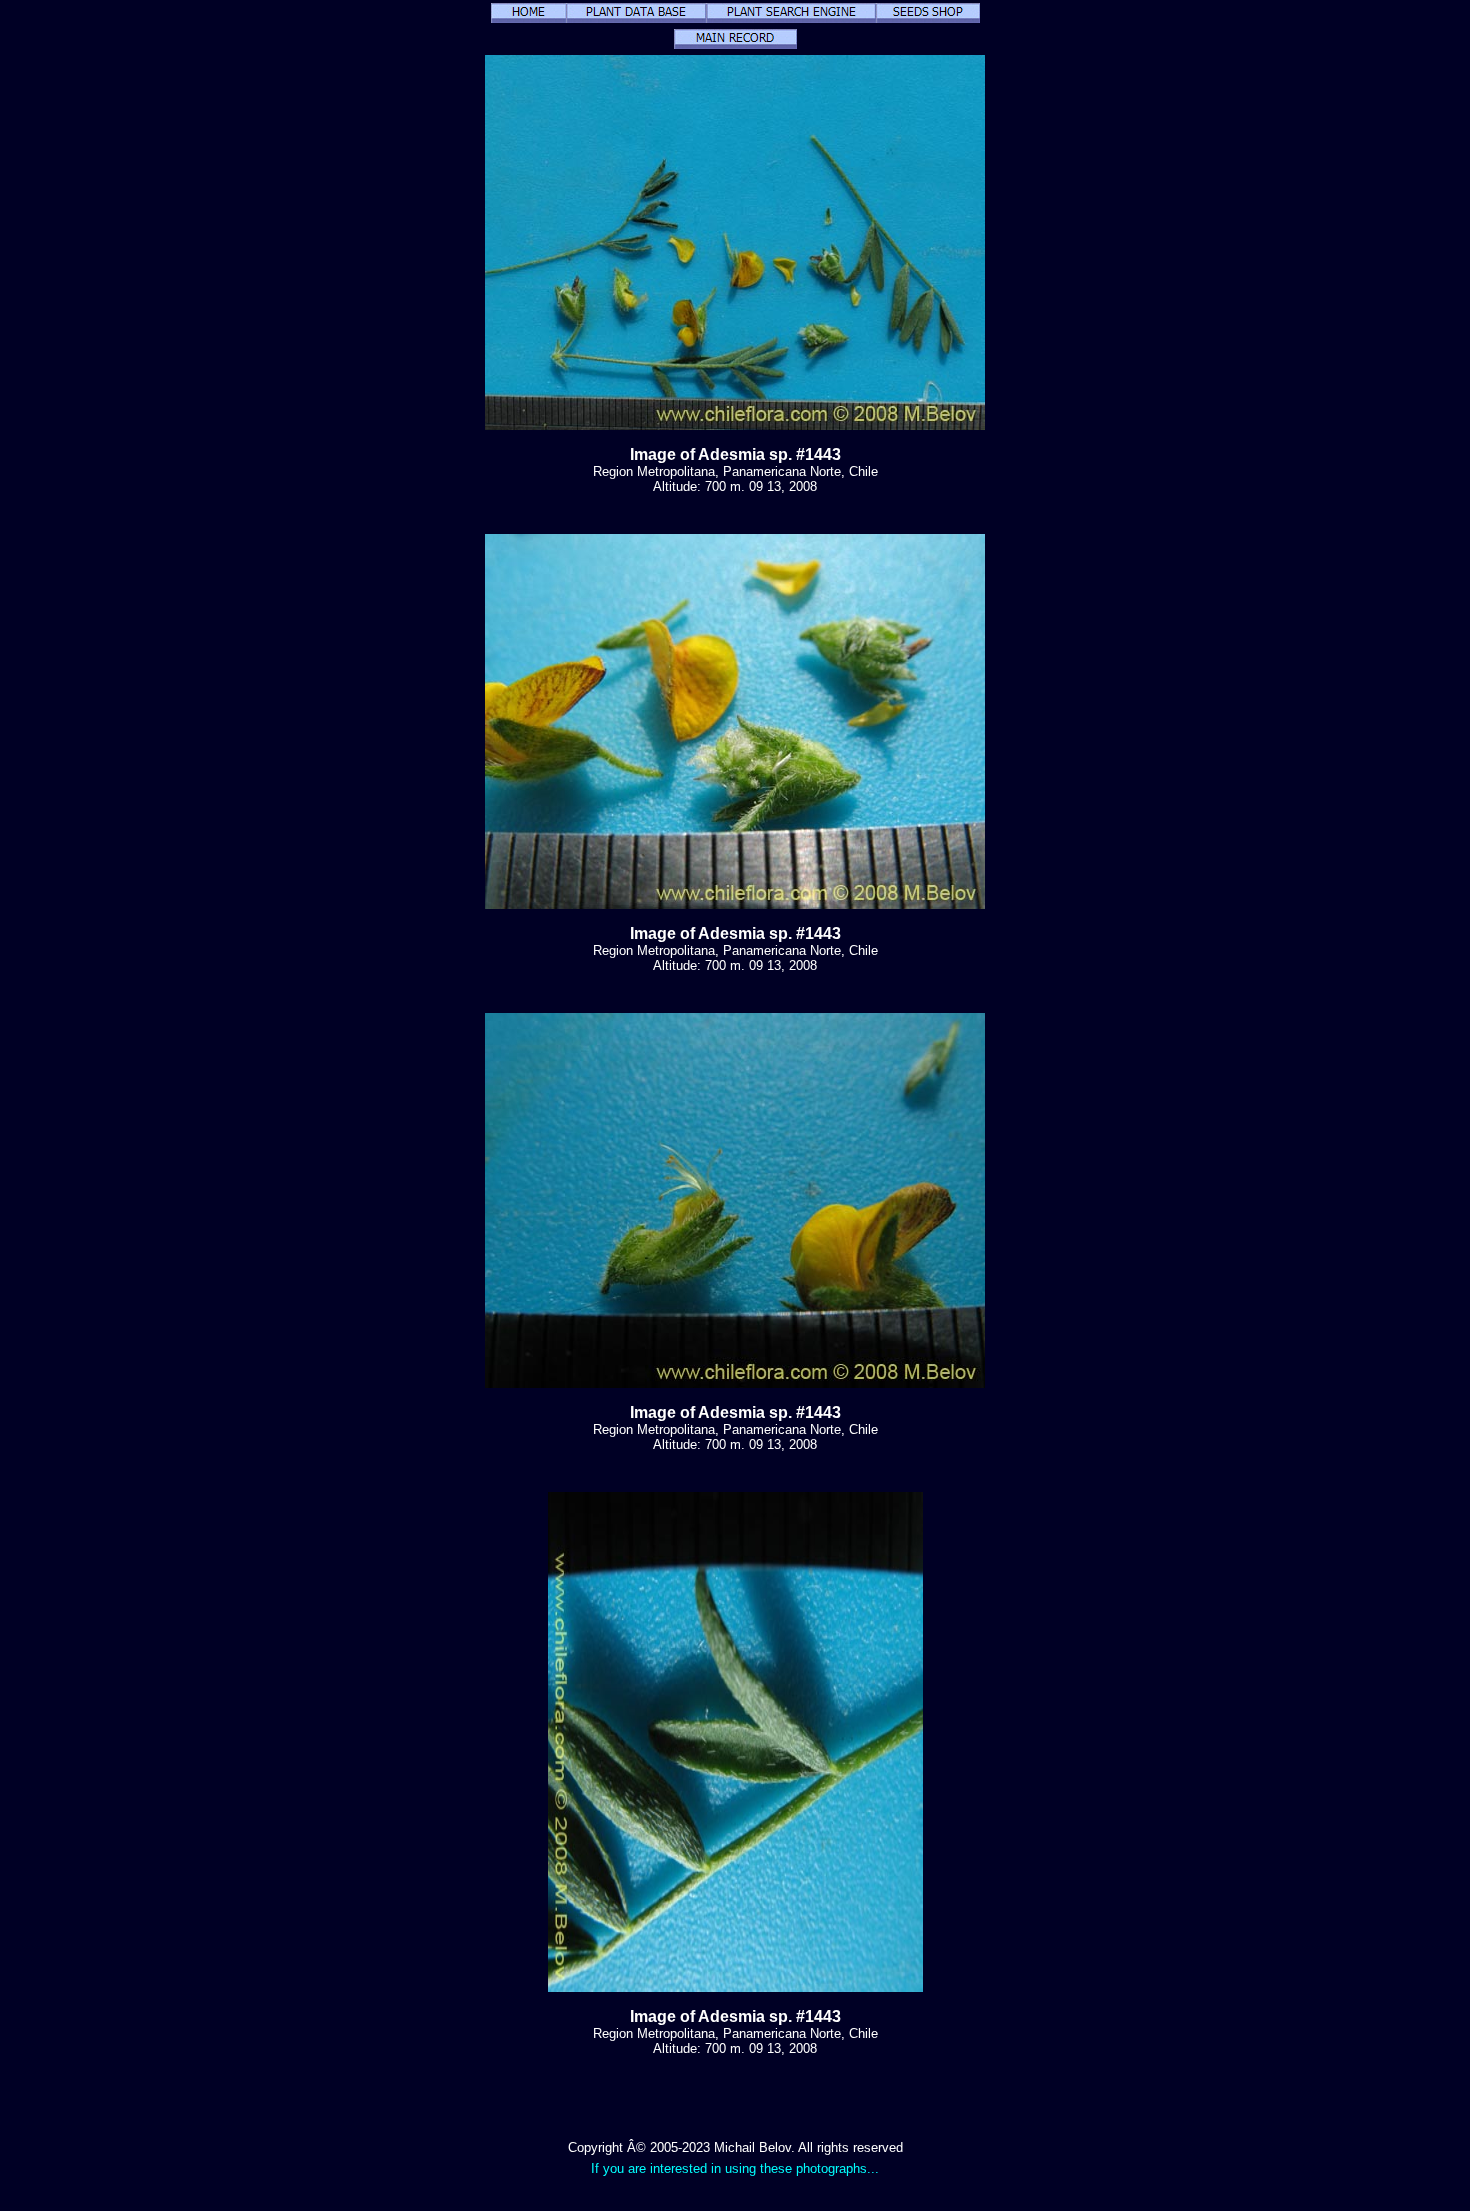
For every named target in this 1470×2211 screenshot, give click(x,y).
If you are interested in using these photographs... (735, 2168)
